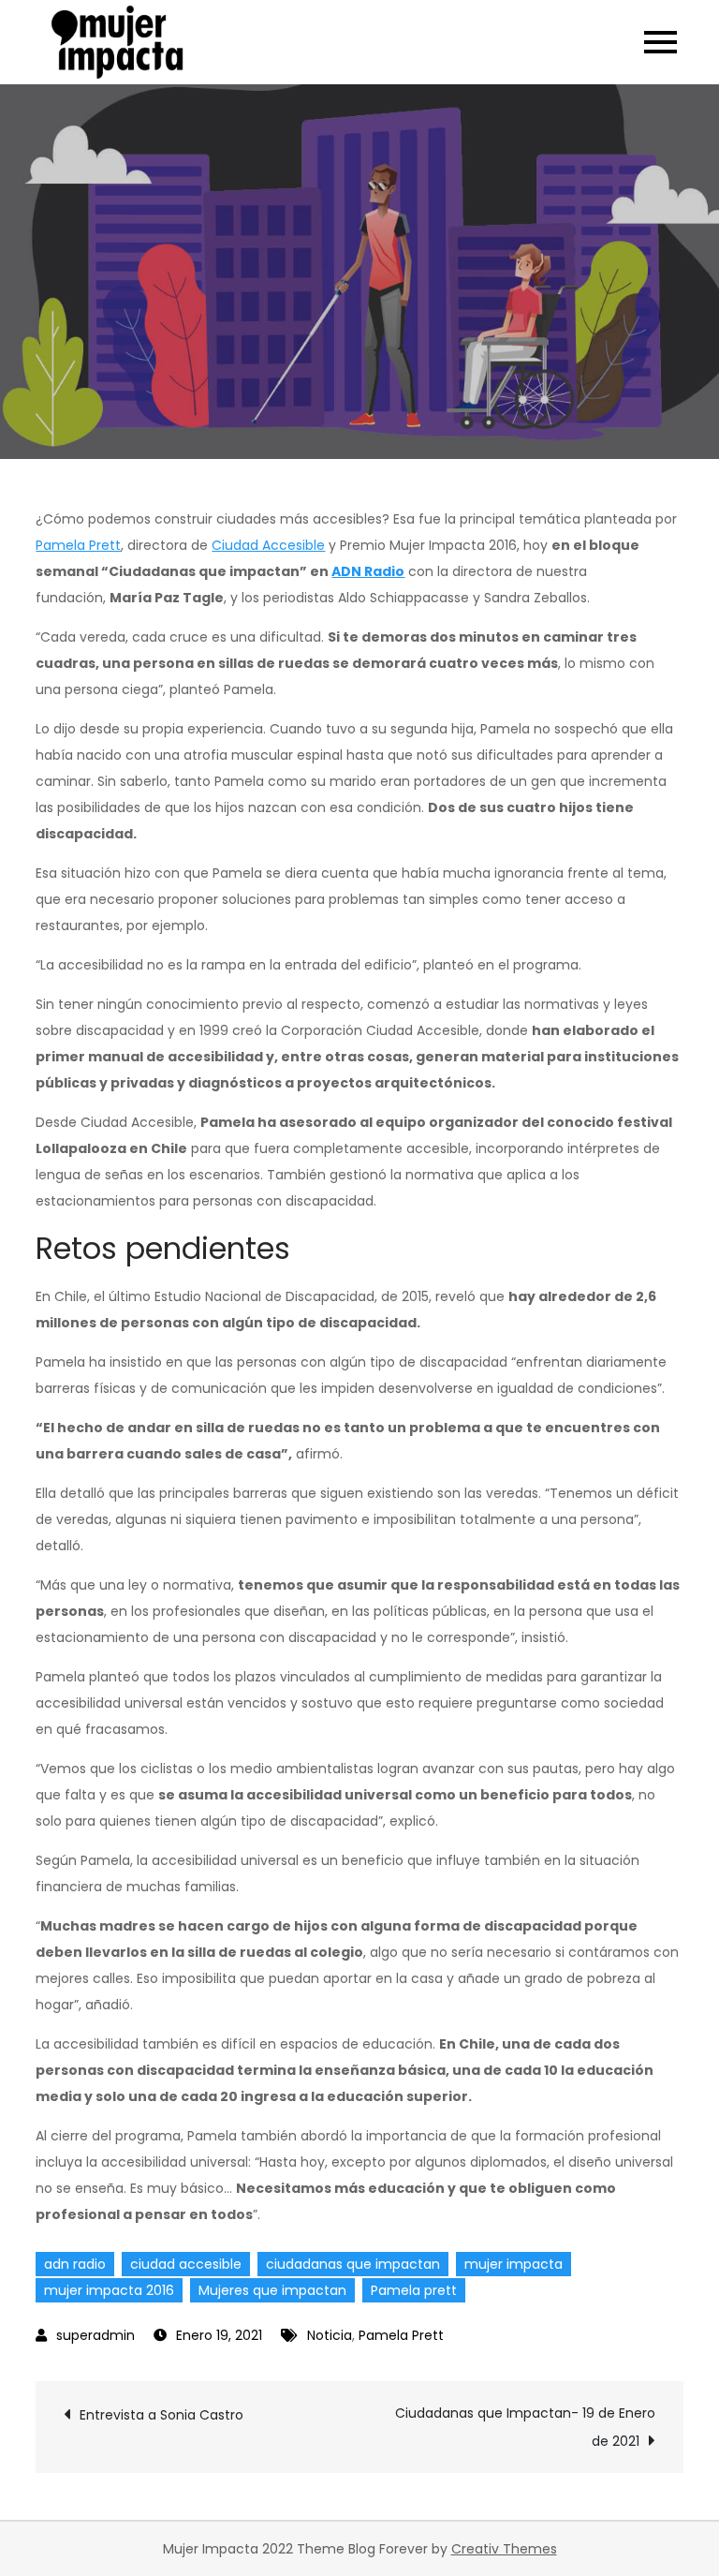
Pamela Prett (78, 545)
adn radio (75, 2264)
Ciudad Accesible (268, 545)
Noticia (330, 2335)
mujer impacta (514, 2264)
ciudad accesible (186, 2264)
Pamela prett (414, 2290)
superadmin (95, 2335)
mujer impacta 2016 (109, 2290)
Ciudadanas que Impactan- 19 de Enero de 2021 (525, 2427)
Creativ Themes (504, 2549)
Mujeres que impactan (272, 2290)
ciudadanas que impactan (353, 2264)
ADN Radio (368, 571)
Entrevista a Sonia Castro (161, 2415)
